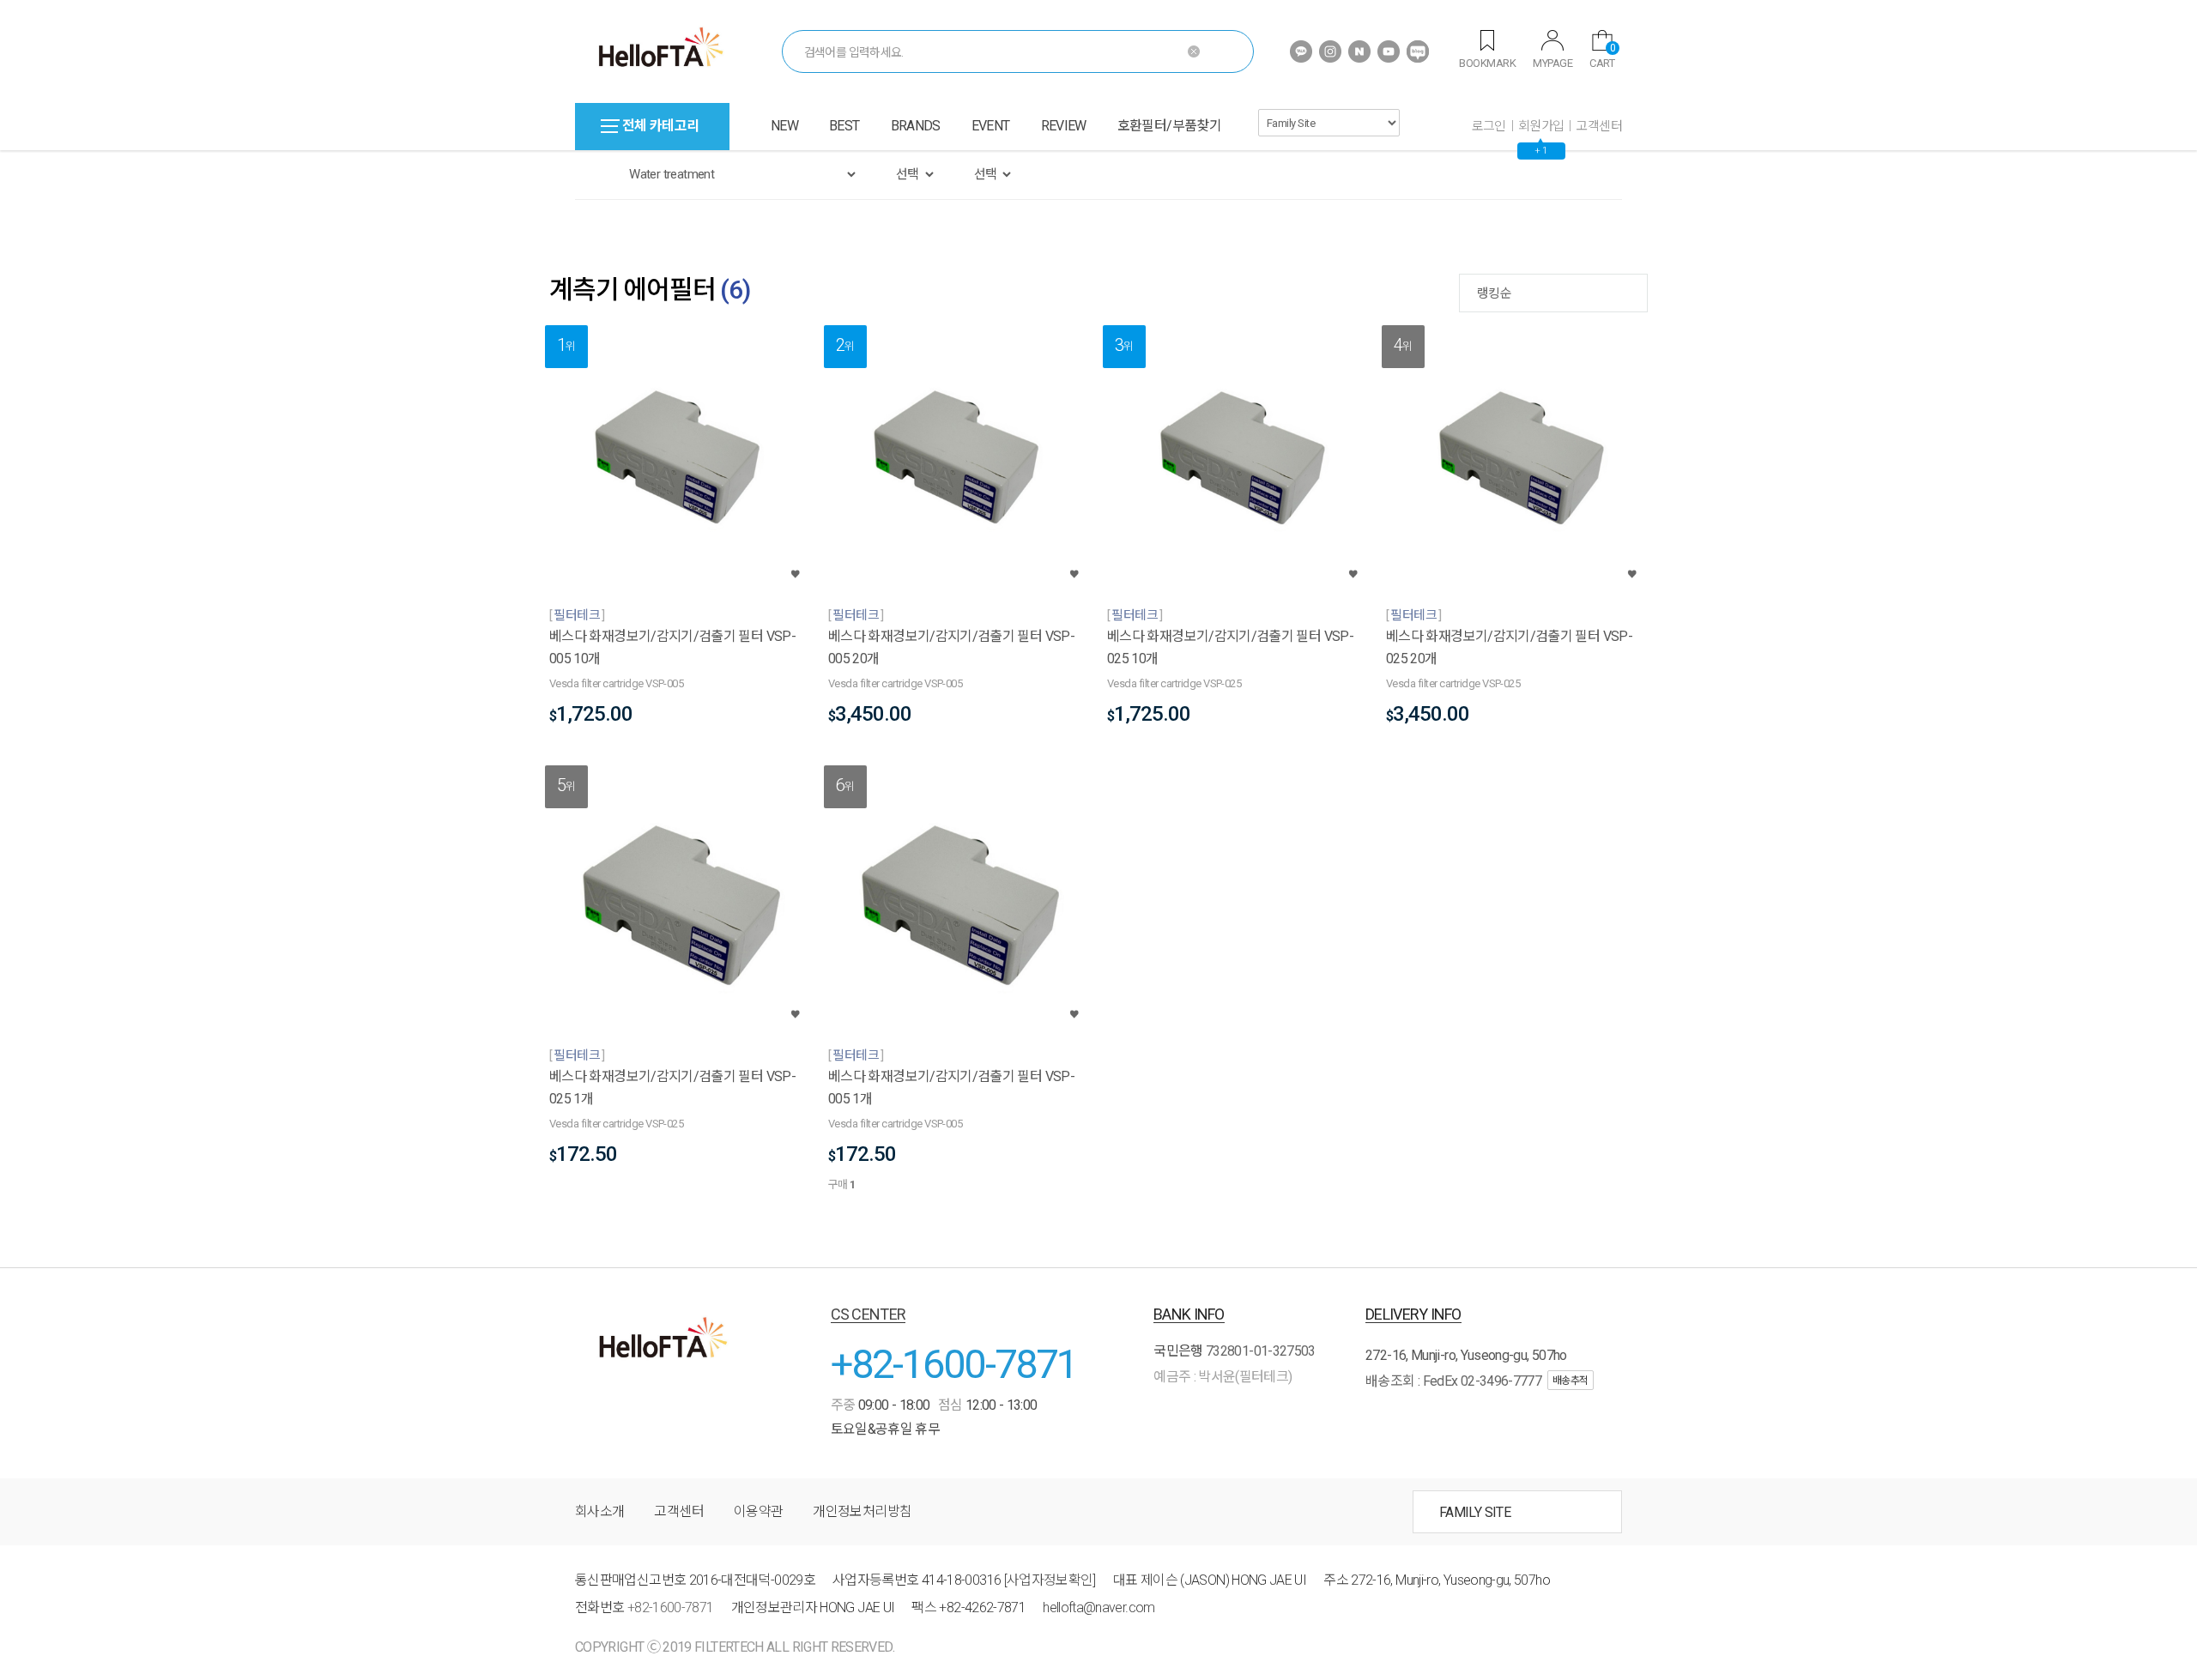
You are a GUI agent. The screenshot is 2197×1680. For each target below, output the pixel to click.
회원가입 (1541, 126)
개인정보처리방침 (862, 1511)
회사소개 (599, 1511)
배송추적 (1571, 1381)
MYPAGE (1552, 63)
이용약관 (758, 1511)
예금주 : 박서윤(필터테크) (1223, 1377)
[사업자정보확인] (1050, 1580)
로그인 (1489, 126)
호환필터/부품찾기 (1169, 126)
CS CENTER (869, 1314)
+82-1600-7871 (954, 1364)
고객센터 (1599, 126)
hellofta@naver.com (1098, 1607)
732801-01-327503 (1261, 1351)
